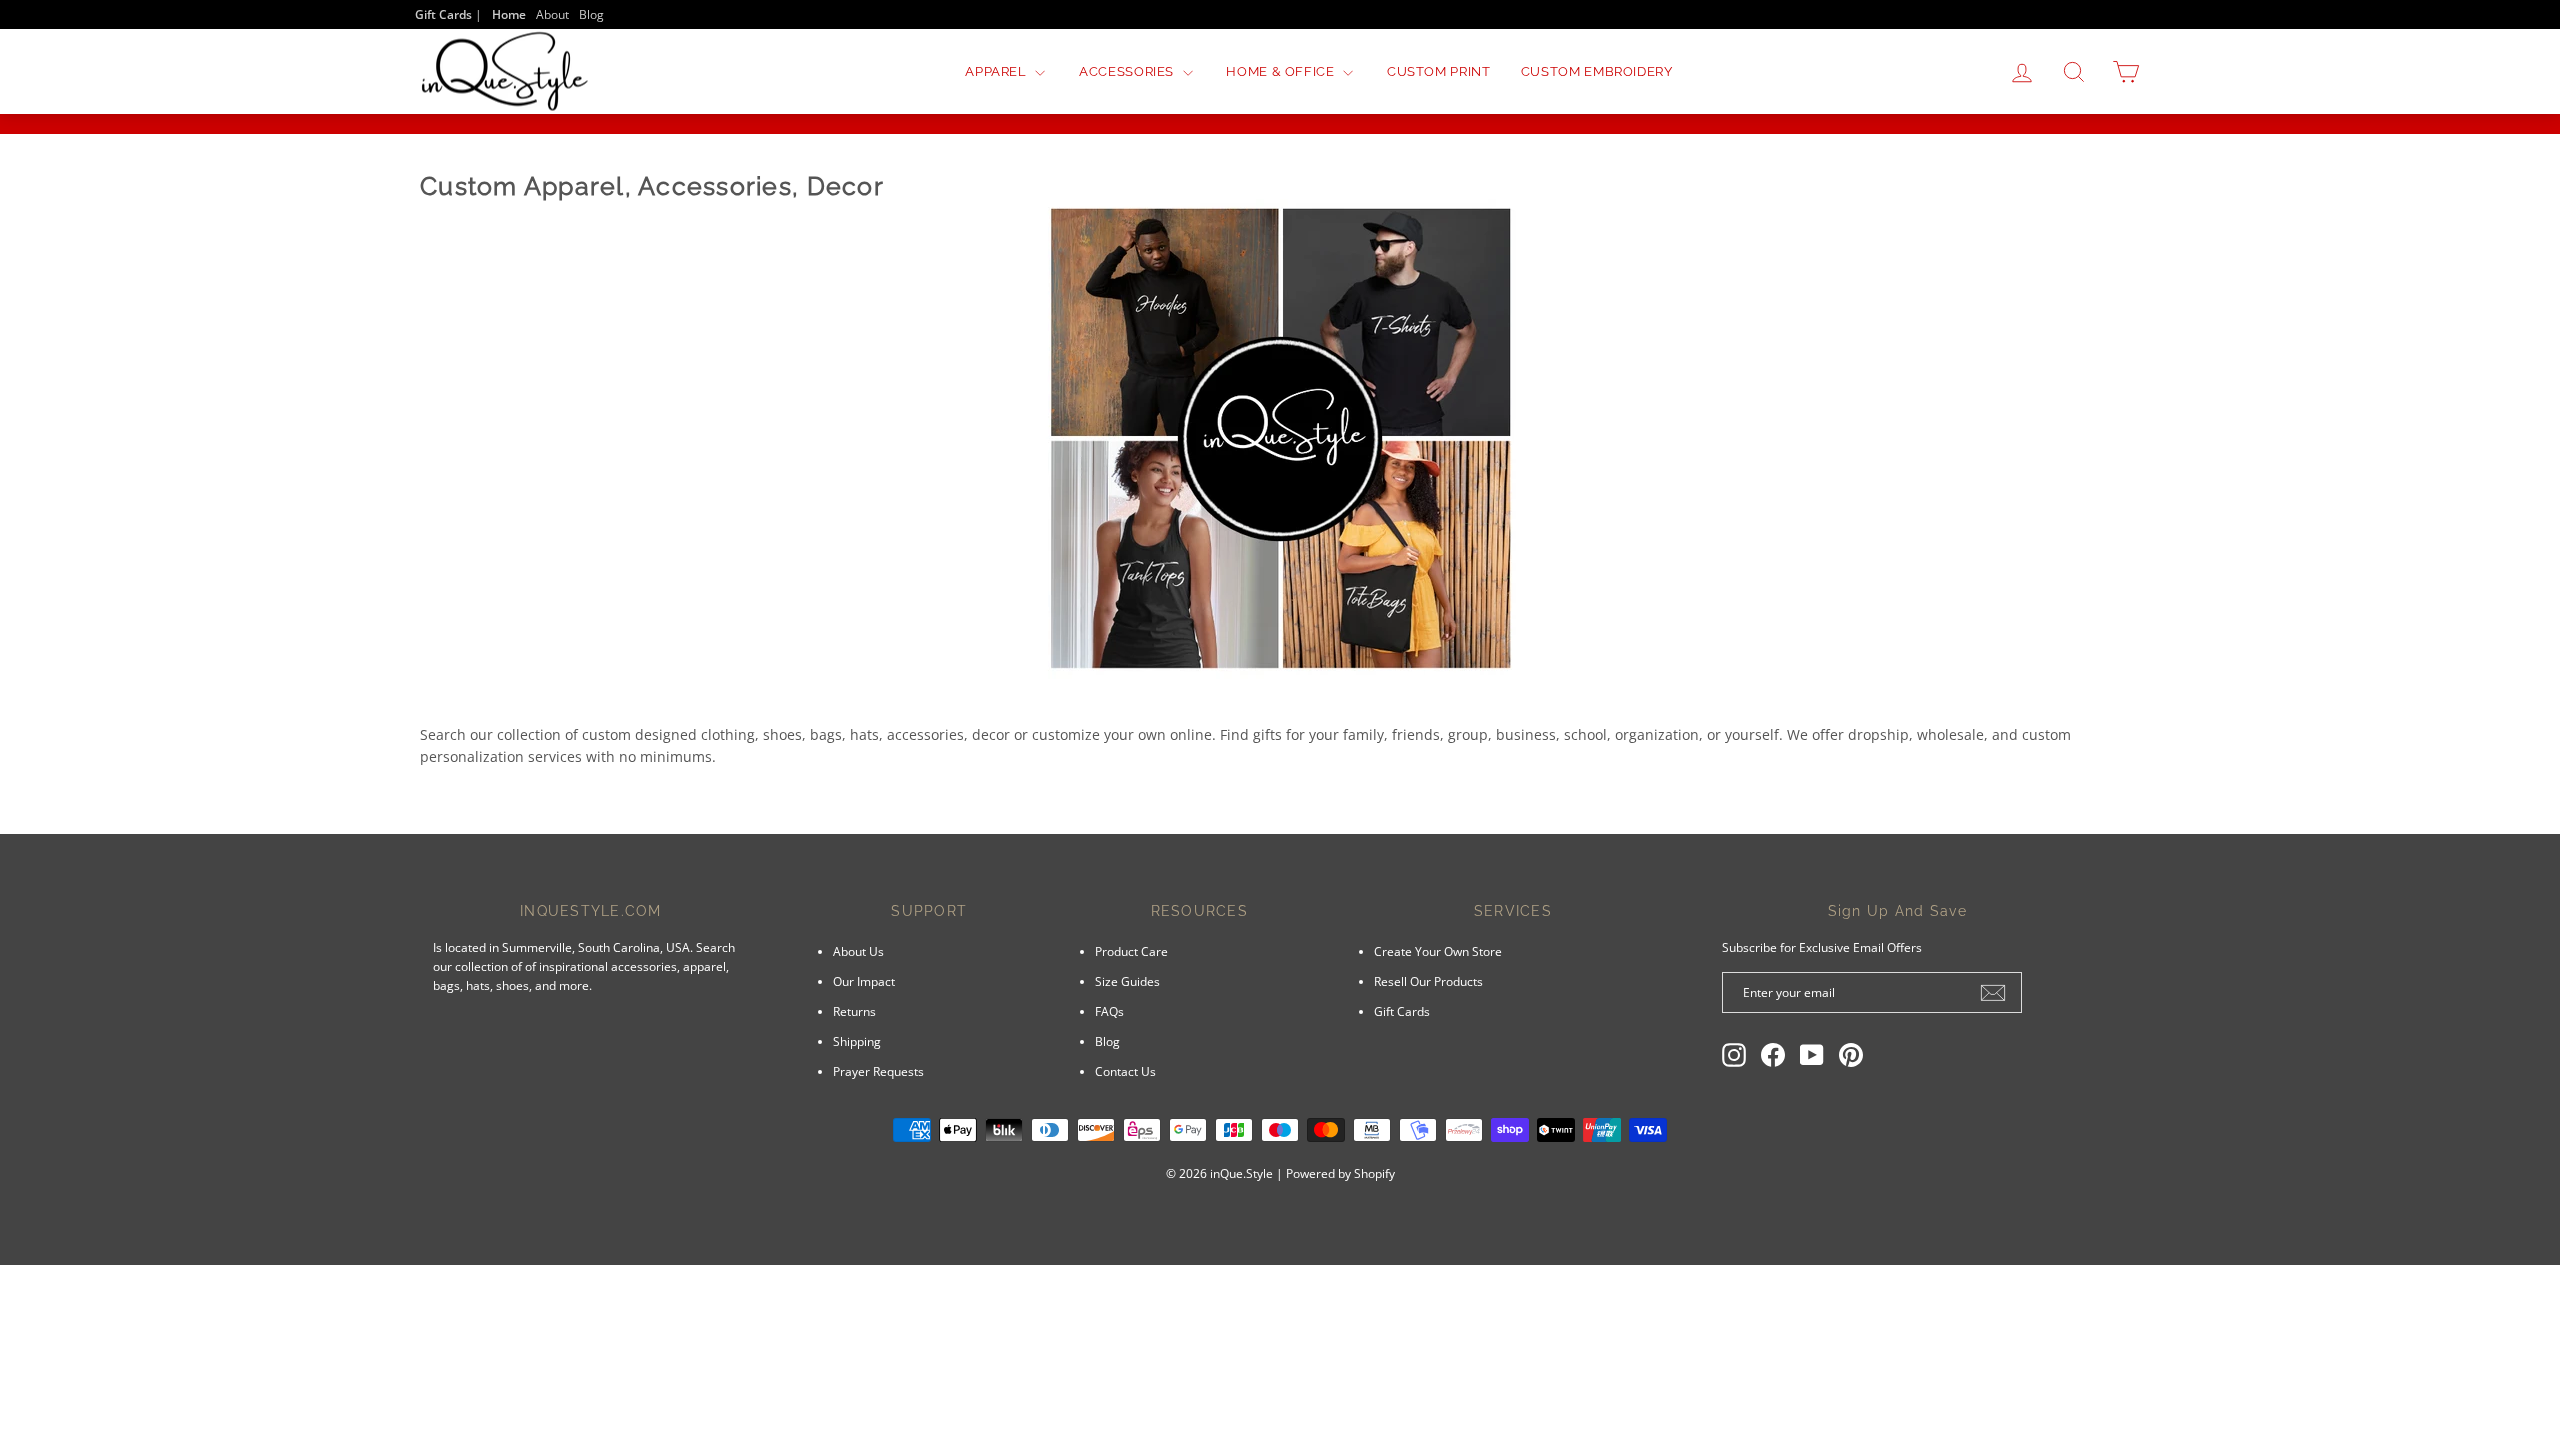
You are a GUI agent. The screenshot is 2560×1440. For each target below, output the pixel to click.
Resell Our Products (1428, 981)
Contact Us (1125, 1071)
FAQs (1109, 1011)
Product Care (1131, 951)
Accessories (1128, 71)
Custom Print (1439, 71)
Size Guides (1127, 981)
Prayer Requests (878, 1071)
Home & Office (1282, 71)
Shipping (857, 1041)
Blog (591, 14)
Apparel (997, 71)
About (552, 14)
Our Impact (864, 981)
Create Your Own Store (1438, 951)
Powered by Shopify (1340, 1173)
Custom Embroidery (1597, 71)
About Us (858, 951)
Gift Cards (1402, 1011)
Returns (854, 1011)
